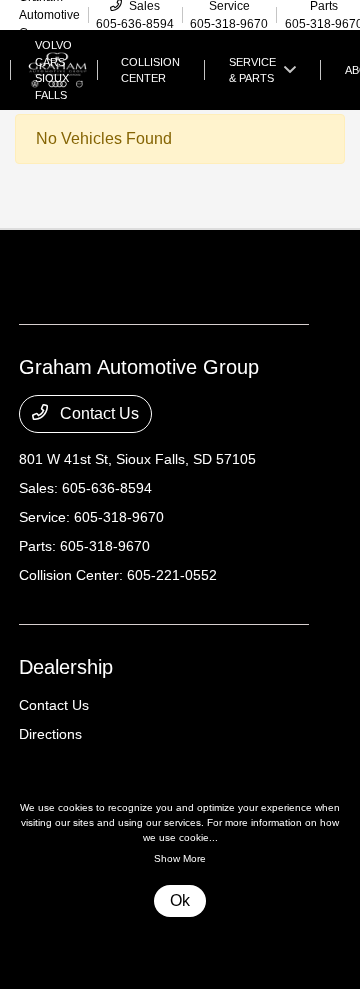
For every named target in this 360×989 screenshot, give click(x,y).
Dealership (66, 667)
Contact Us (97, 413)
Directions (50, 734)
